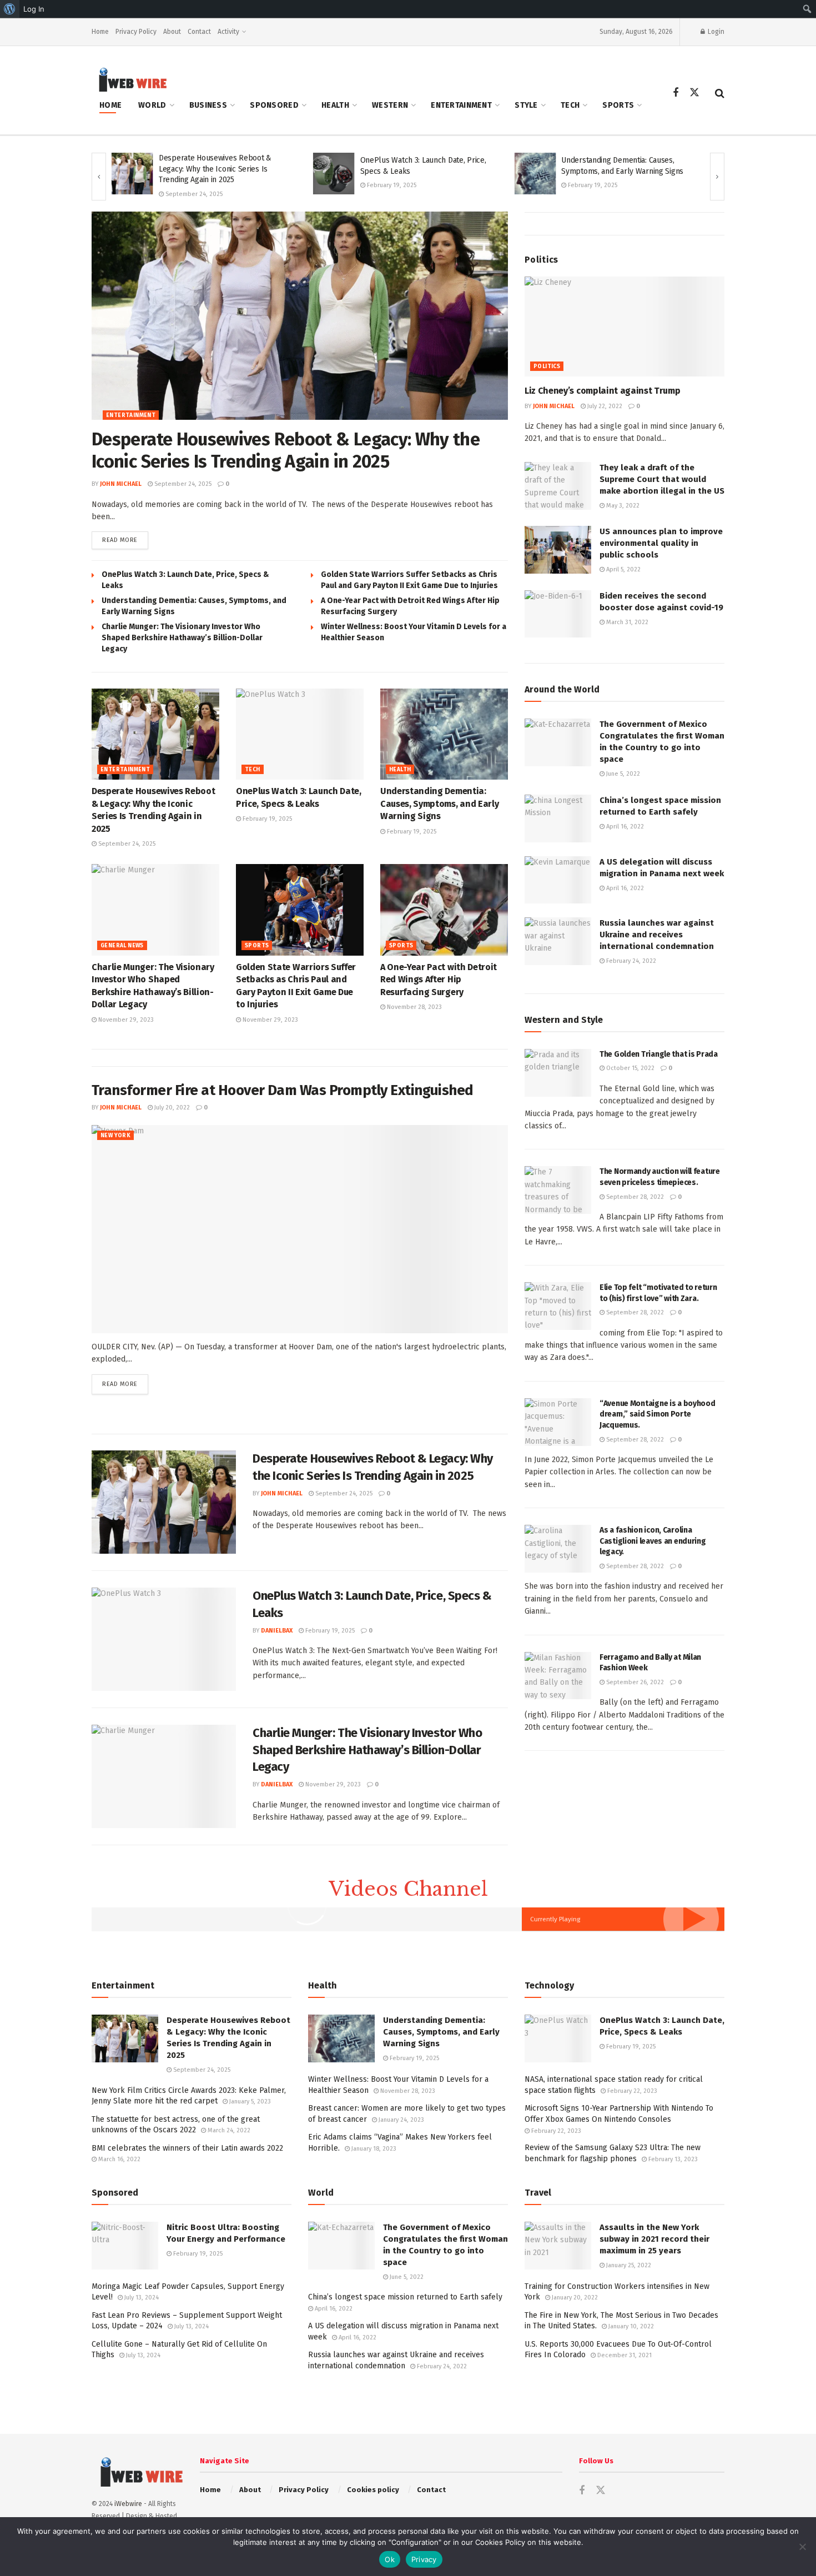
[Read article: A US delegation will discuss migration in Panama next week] (558, 880)
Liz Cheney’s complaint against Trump (602, 391)
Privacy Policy (136, 32)
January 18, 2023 (373, 2149)
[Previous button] (99, 177)
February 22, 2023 (631, 2091)
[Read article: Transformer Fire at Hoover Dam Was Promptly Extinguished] (300, 1229)
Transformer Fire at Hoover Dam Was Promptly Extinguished (283, 1090)
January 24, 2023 (401, 2120)
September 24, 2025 (193, 194)
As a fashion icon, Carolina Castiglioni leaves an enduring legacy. (653, 1541)
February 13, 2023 (672, 2159)
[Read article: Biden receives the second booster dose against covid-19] (558, 614)
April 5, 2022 (623, 569)
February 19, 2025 (391, 185)
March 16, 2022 (119, 2159)
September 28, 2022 (634, 1197)
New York (115, 1136)
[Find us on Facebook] (676, 93)
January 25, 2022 (628, 2265)
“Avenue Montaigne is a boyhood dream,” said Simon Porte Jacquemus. (658, 1414)
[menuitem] (10, 9)
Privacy (424, 2559)
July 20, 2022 (171, 1108)
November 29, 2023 (125, 1020)
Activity (228, 32)
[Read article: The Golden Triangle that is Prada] (558, 1073)
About (172, 32)
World (152, 105)
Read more (125, 540)
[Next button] (717, 177)
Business (208, 105)
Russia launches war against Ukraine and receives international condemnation (657, 935)
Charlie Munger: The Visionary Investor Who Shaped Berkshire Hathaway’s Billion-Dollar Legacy (182, 638)
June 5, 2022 (622, 774)
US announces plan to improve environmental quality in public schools (661, 543)
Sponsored (274, 105)
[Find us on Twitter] (694, 93)
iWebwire (128, 2504)
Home (100, 32)
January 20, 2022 (574, 2298)
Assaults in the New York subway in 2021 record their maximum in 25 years (654, 2239)
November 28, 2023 (414, 1007)
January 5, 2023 (249, 2102)
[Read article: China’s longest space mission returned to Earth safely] (558, 819)
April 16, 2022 (624, 827)
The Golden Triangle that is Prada (659, 1054)
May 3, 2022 (622, 506)
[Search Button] (720, 93)
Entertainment (461, 105)
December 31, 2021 (624, 2355)
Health (335, 105)
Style (526, 105)
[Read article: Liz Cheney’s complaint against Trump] (624, 327)
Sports (618, 105)
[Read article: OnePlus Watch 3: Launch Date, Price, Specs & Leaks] (334, 174)
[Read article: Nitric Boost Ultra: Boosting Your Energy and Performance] (125, 2246)
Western (390, 105)
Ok (390, 2559)
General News (122, 946)
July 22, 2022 (604, 406)
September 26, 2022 (634, 1682)
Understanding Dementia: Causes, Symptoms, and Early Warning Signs (439, 804)
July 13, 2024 (141, 2298)
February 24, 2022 (630, 961)
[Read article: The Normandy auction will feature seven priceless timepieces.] (558, 1190)
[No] (802, 2547)
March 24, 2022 (228, 2130)
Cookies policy (373, 2490)
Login (715, 32)
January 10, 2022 (630, 2326)
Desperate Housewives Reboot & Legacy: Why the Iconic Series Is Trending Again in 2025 (215, 169)
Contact (199, 32)
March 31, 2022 (626, 622)
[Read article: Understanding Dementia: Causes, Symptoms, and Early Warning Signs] (535, 174)
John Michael (121, 484)
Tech (570, 105)
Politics (547, 366)
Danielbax (277, 1631)
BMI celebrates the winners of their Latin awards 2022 (187, 2148)
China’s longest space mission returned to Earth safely (405, 2297)
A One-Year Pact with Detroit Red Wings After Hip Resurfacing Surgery (439, 980)
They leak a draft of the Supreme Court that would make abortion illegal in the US (662, 479)
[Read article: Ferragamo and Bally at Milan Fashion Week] (558, 1676)
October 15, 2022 (629, 1068)
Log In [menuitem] (34, 9)
